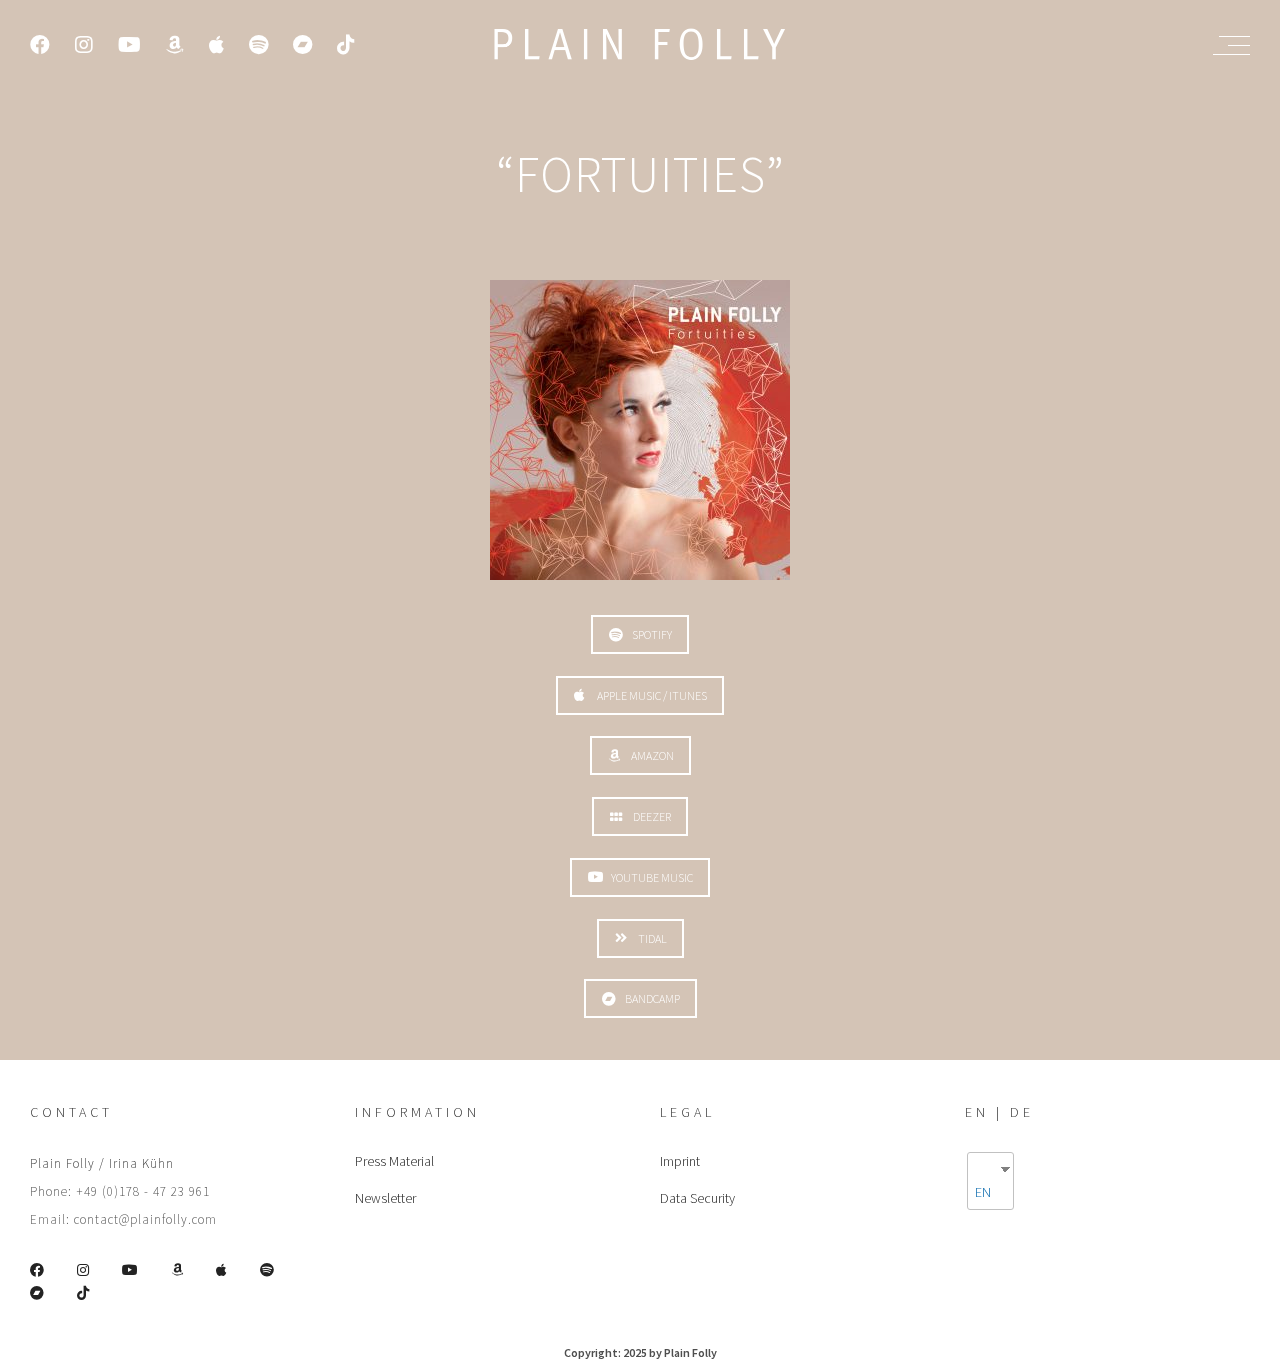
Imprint (680, 1161)
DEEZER (652, 816)
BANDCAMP (652, 998)
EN (983, 1192)
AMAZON (652, 755)
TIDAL (652, 938)
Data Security (697, 1198)
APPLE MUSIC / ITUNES (652, 695)
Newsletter (385, 1198)
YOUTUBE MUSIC (652, 877)
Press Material (394, 1161)
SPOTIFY (652, 634)
